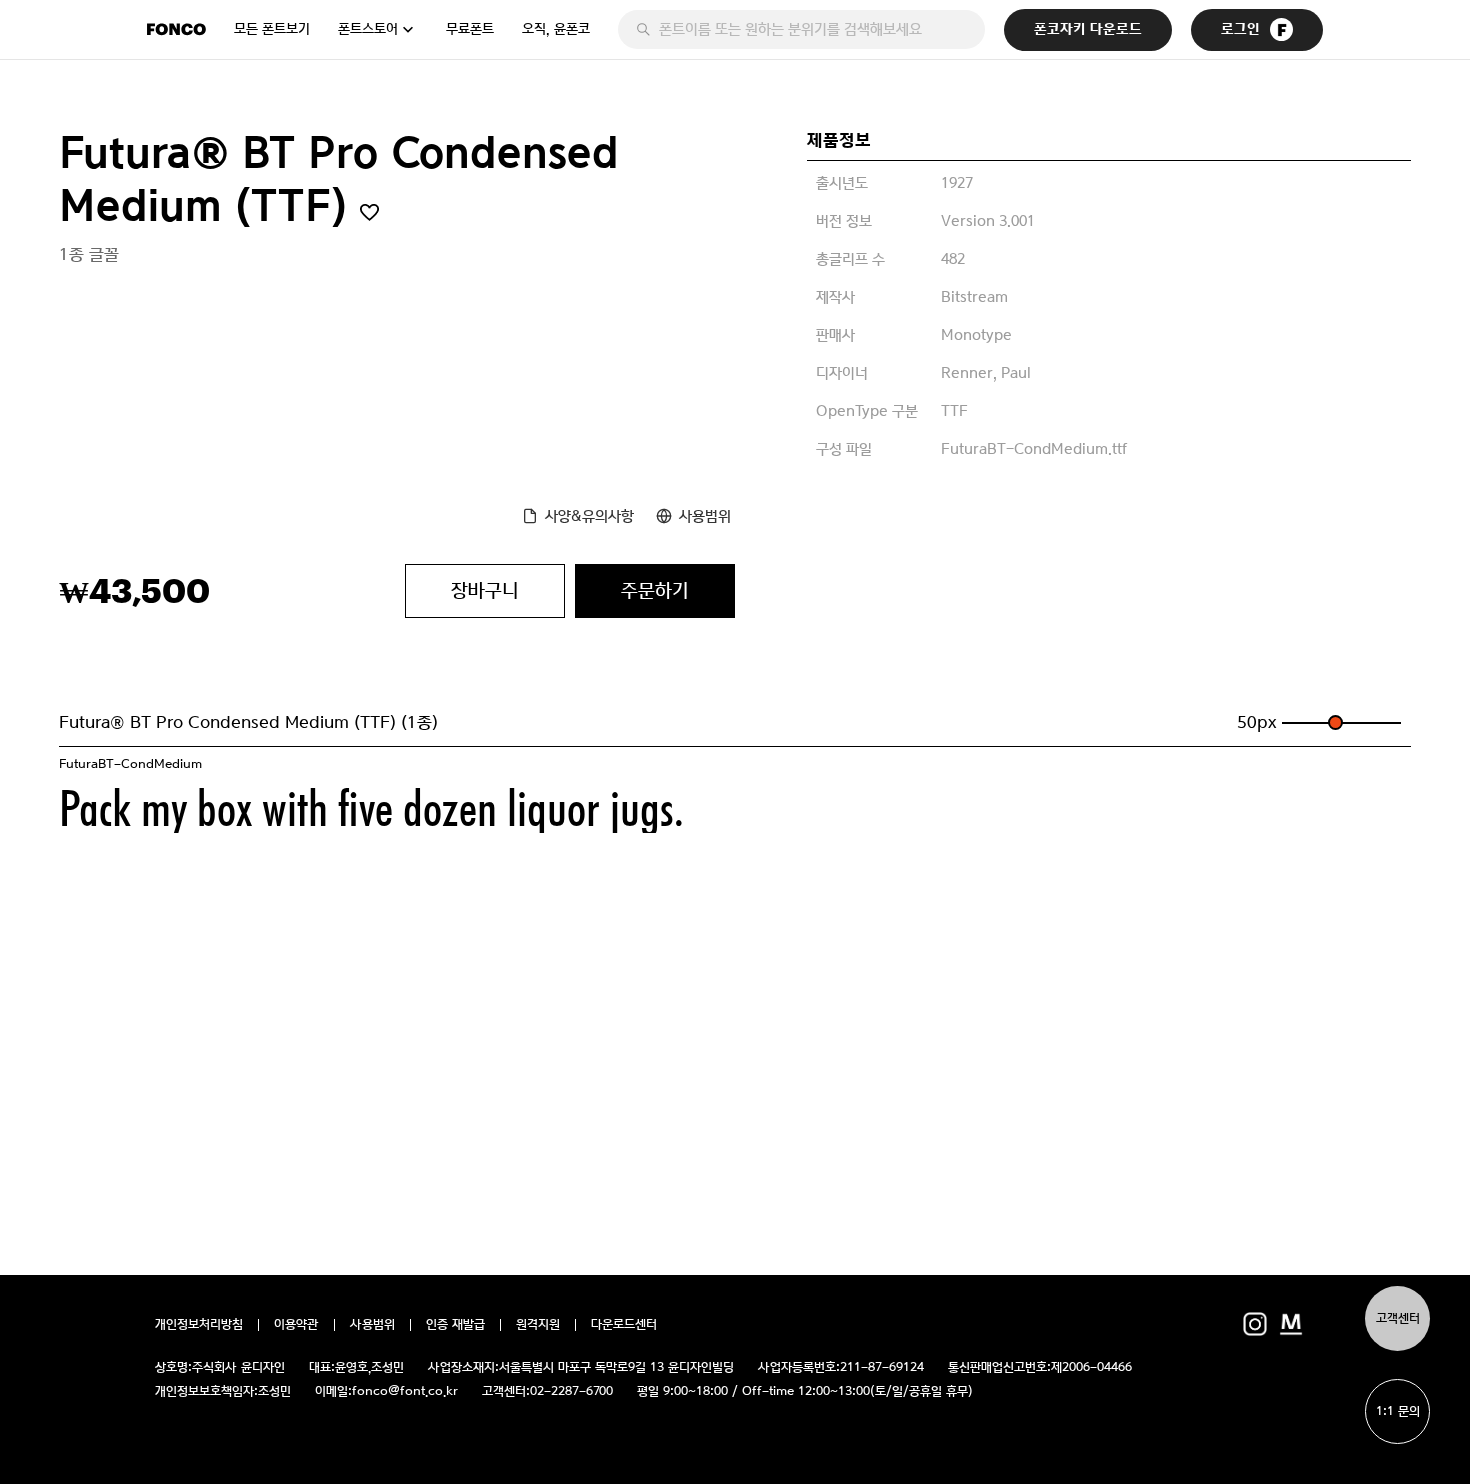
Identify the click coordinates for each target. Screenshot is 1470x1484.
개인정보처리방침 (199, 1325)
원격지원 (538, 1325)
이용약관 (296, 1325)
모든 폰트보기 (272, 29)
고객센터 (1398, 1318)
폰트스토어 (368, 29)
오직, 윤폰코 (556, 29)
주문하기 (655, 590)
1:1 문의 (1398, 1411)
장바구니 (485, 590)
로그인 (1240, 29)
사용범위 (705, 515)
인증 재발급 (455, 1325)
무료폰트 (470, 29)
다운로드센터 (624, 1325)
